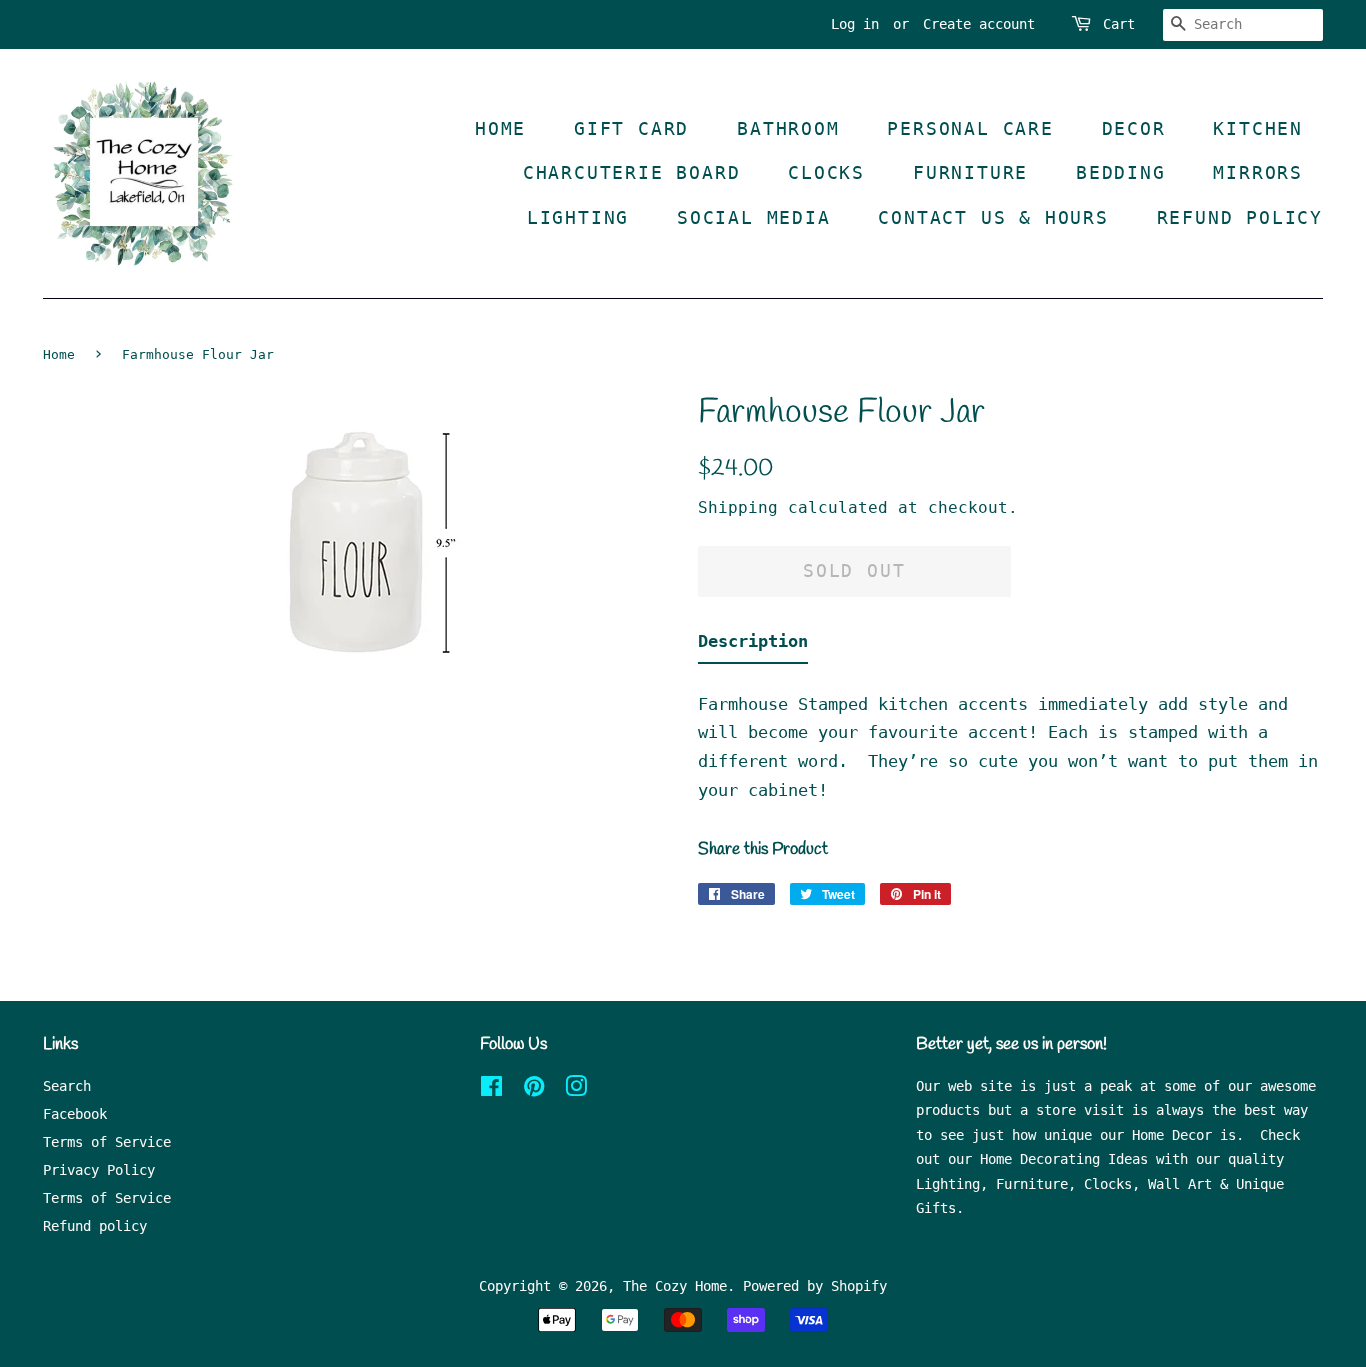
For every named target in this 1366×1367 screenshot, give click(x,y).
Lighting (578, 217)
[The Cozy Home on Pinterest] (534, 1090)
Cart (1119, 24)
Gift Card (631, 128)
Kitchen (1258, 128)
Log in (855, 24)
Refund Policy (1240, 217)
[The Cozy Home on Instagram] (576, 1090)
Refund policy (95, 1226)
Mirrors (1258, 172)
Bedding (1121, 172)
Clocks (826, 172)
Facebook (75, 1114)
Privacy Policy (99, 1170)
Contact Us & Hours (993, 217)
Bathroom (788, 128)
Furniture (970, 172)
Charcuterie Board (632, 172)
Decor (1134, 128)
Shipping (738, 507)
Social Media (754, 217)
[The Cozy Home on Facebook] (491, 1090)
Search (67, 1086)
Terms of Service (107, 1142)
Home (500, 128)
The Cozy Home (675, 1286)
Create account (979, 24)
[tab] (753, 645)
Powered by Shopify (815, 1286)
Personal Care (970, 128)
